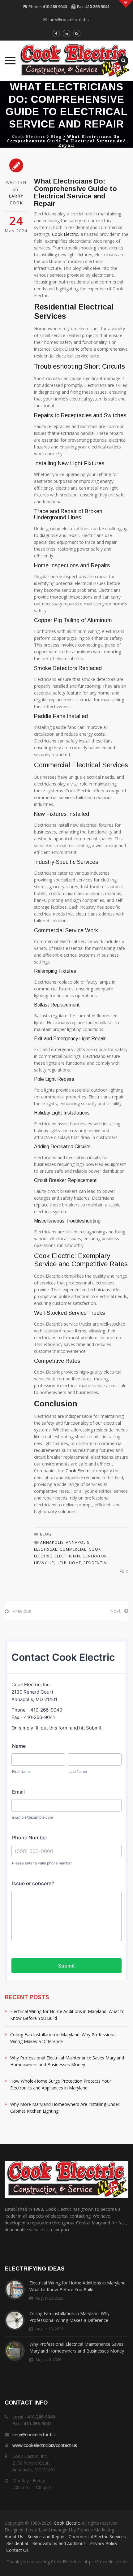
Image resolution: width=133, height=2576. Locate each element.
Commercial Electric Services (97, 2537)
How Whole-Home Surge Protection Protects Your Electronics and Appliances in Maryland (61, 2084)
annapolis (52, 1542)
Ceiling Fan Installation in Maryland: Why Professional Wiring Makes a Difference (63, 2038)
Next (115, 1611)
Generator (95, 1556)
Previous (22, 1611)
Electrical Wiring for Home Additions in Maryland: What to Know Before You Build (67, 2015)
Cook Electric (65, 234)
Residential (17, 2543)
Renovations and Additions (59, 2543)
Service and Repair (46, 2537)
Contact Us (17, 2550)
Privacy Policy (104, 2543)
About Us (14, 2537)
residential (96, 1563)
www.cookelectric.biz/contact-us (45, 2445)
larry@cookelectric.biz (69, 19)
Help (62, 1563)
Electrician (67, 1556)
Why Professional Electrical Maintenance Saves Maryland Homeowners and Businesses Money (67, 2061)
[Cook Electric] (66, 61)
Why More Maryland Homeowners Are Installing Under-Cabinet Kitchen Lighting (66, 2108)
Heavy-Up (44, 1563)
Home (75, 1563)
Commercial (73, 1549)
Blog (46, 1534)
